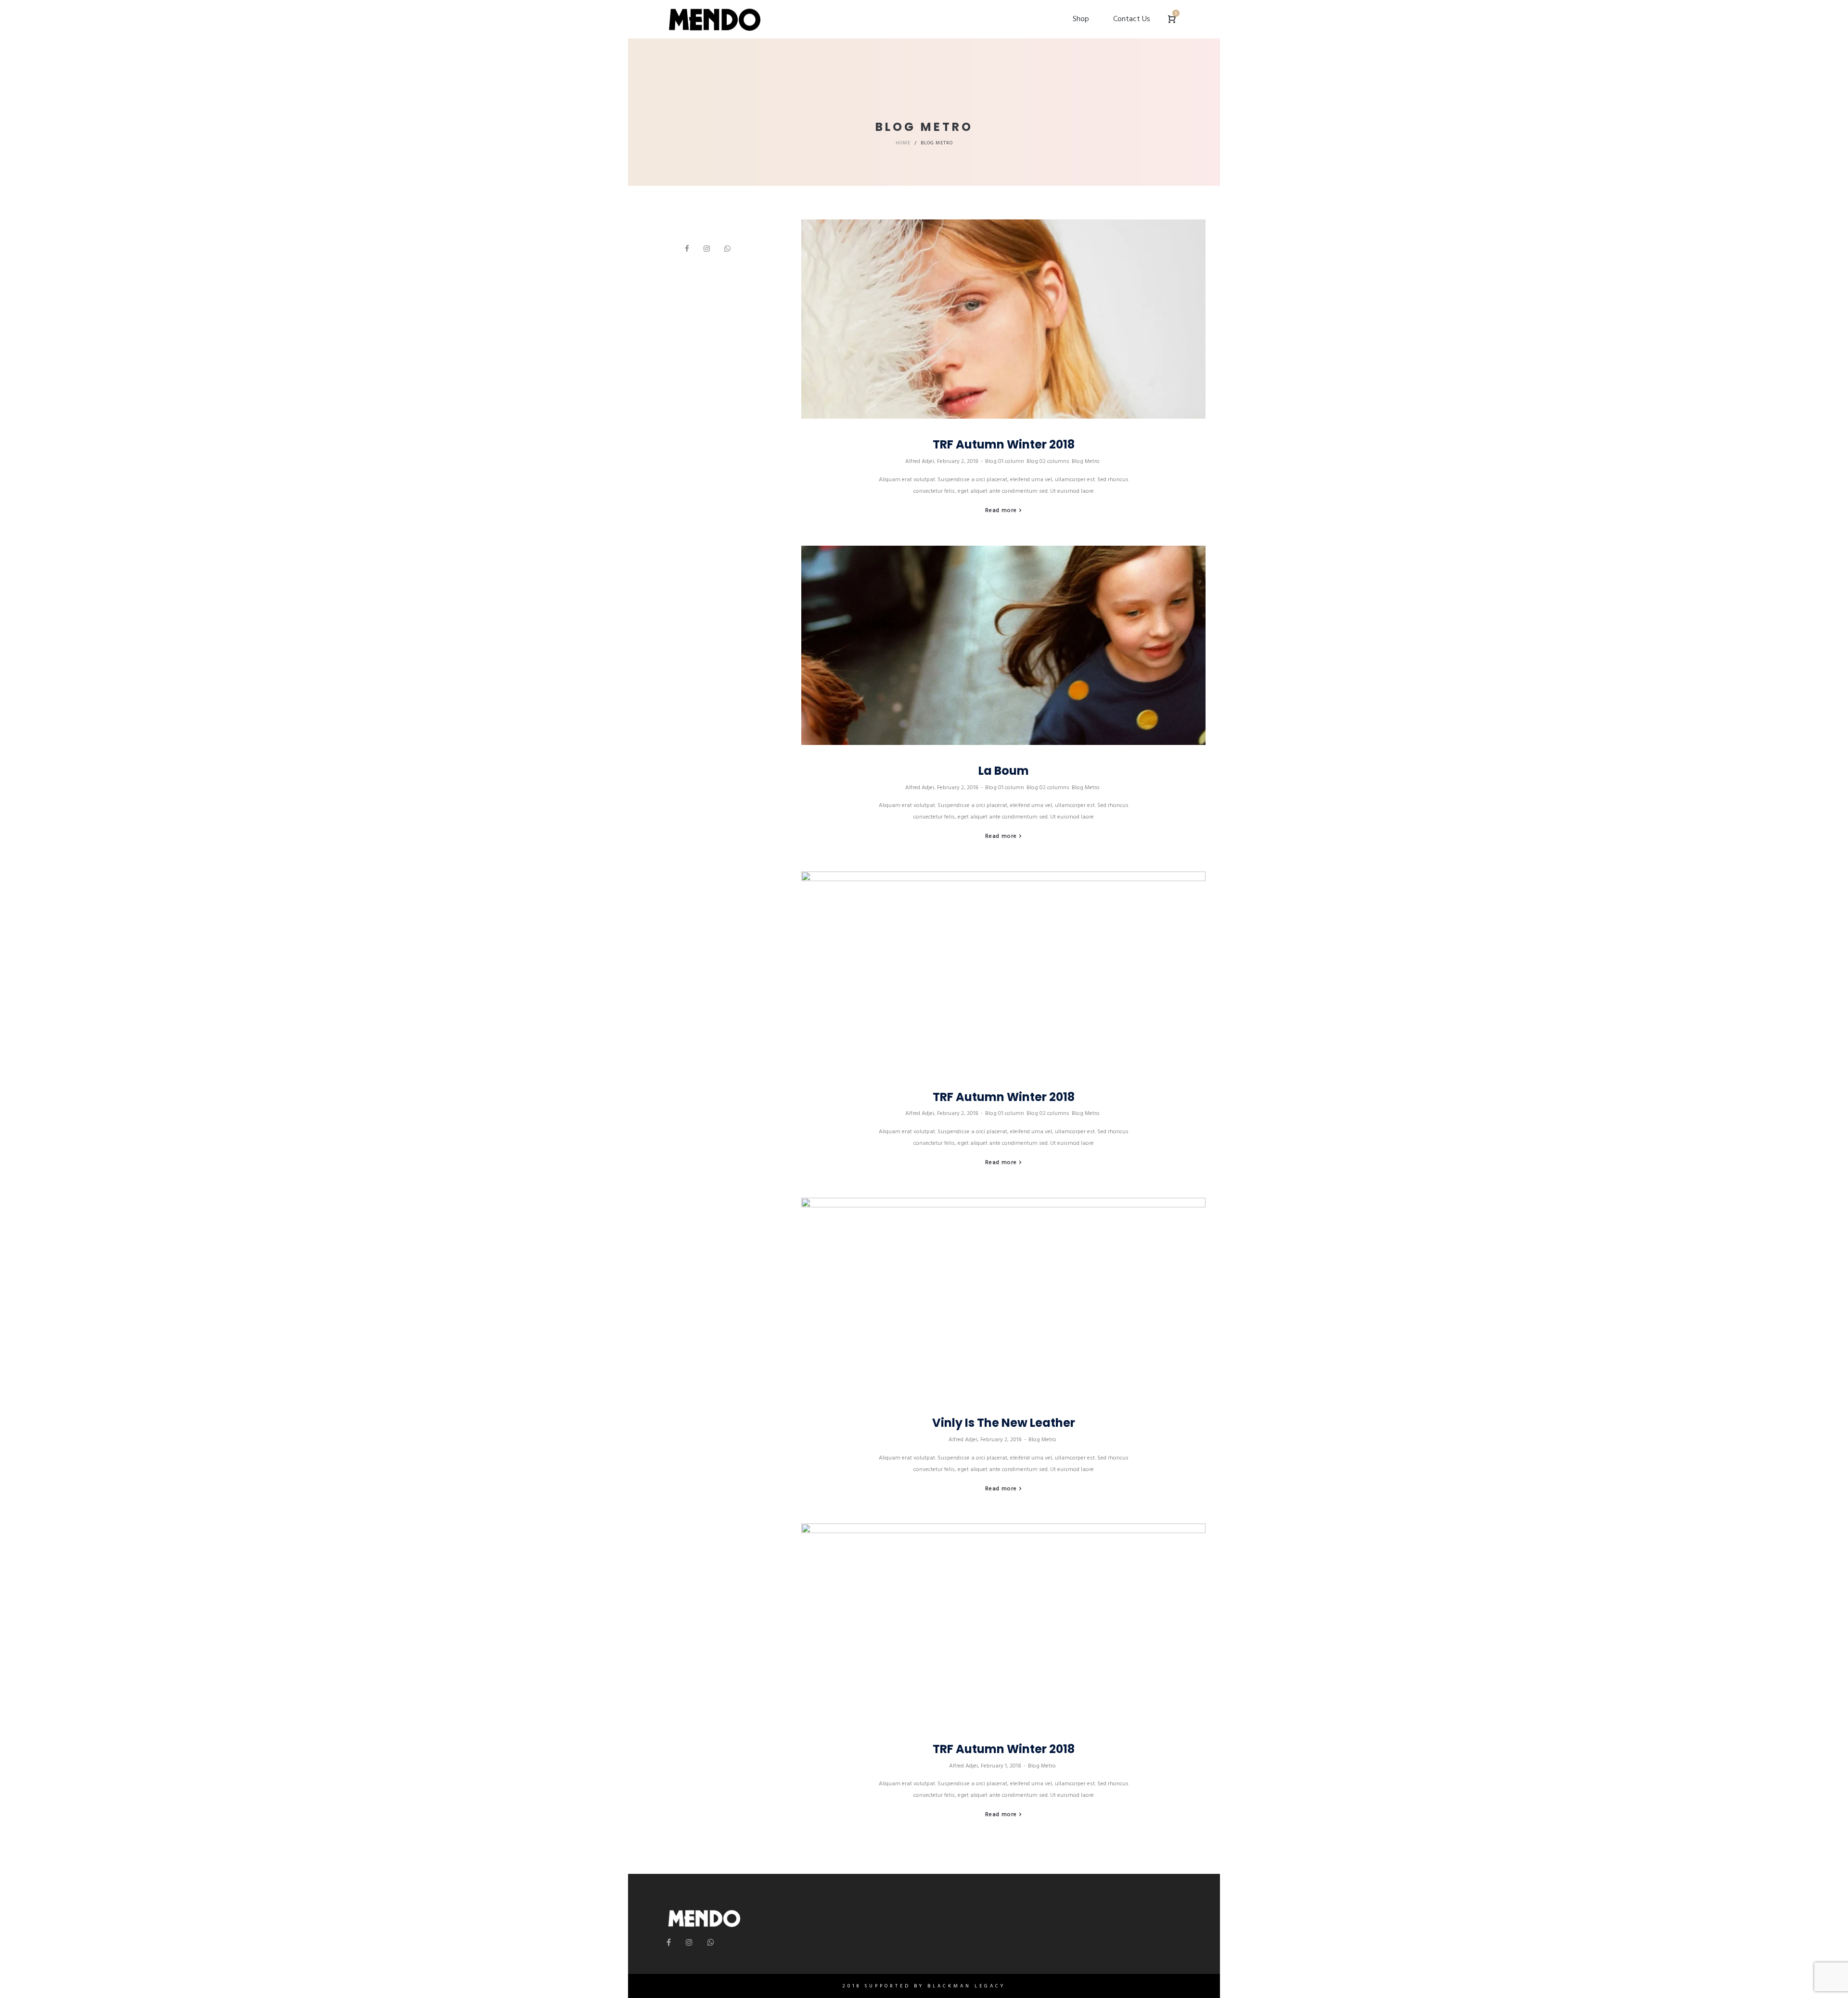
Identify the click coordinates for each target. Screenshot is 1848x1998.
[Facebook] (687, 249)
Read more (1001, 510)
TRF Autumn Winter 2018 (1004, 444)
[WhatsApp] (727, 249)
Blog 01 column (1005, 461)
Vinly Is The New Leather (1004, 1423)
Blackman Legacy (966, 1986)
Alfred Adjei (920, 461)
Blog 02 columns (1048, 461)
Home (903, 143)
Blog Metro (1086, 461)
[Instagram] (707, 249)
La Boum (1004, 771)
